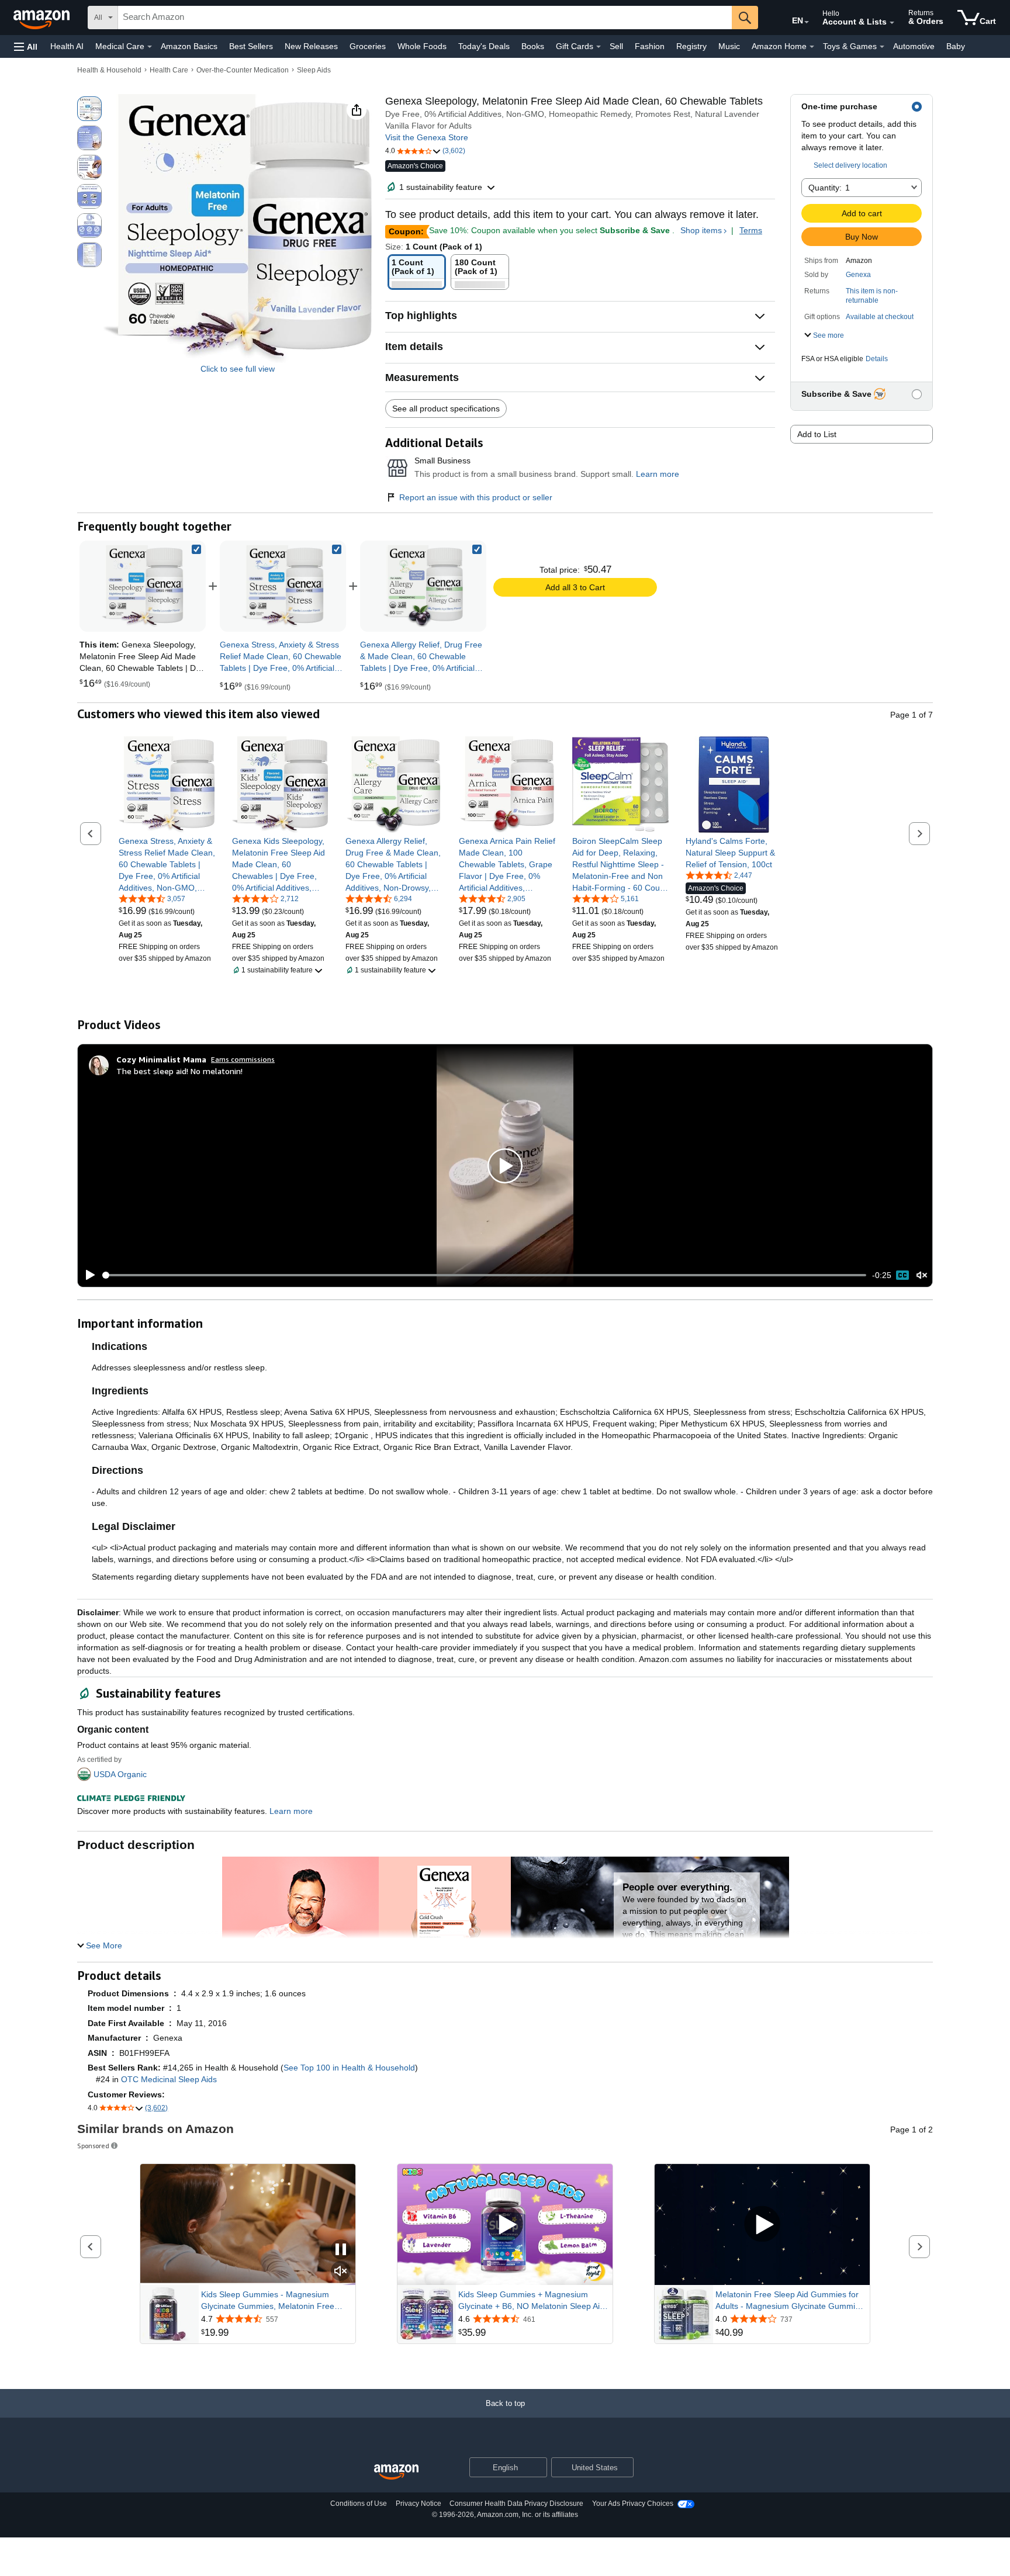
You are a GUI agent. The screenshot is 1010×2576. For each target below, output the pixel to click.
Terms (751, 230)
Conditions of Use (359, 2504)
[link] (283, 586)
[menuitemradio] (902, 1275)
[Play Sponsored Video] (505, 2224)
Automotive (914, 46)
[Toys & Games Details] (882, 47)
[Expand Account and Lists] (892, 23)
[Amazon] (43, 18)
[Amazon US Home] (396, 2472)
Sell (616, 46)
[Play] (87, 1275)
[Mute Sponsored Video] (341, 2272)
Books (533, 46)
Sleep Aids (314, 70)
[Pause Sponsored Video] (341, 2250)
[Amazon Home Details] (812, 47)
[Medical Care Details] (150, 47)
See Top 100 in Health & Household (349, 2068)
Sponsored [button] (93, 2146)
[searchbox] (425, 18)
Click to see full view (238, 369)
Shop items (701, 230)
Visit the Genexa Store (427, 137)
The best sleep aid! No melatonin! (179, 1071)
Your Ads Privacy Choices (633, 2504)
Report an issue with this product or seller (476, 497)
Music (729, 46)
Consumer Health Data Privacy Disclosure (516, 2504)
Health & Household (109, 70)
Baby (956, 46)
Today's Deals (484, 46)
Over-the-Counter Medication (243, 70)
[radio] (89, 109)
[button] (26, 46)
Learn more (658, 474)
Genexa (858, 275)
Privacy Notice (418, 2504)
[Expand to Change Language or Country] (807, 22)
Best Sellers (251, 46)
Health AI (67, 46)
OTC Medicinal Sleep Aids (169, 2079)
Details (877, 359)
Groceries (368, 46)
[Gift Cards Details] (599, 47)
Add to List (817, 434)
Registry (691, 46)
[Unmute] (922, 1275)
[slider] (484, 1275)
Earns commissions (243, 1059)
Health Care (169, 70)
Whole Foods (422, 46)
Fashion (650, 46)
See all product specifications (446, 408)
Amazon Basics (189, 46)
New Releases (311, 46)
